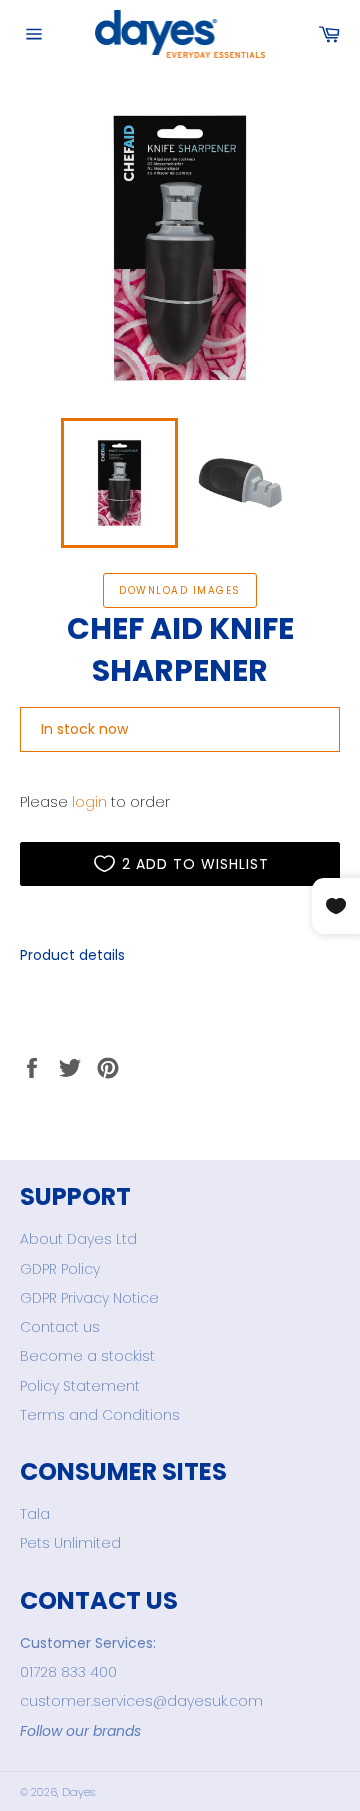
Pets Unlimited (70, 1543)
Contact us (60, 1327)
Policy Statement (80, 1386)
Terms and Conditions (100, 1415)
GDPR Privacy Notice (89, 1298)
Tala (35, 1514)
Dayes (78, 1792)
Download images (179, 590)
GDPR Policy (60, 1269)
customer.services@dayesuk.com (141, 1701)
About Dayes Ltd (78, 1239)
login (89, 802)
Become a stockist (87, 1356)
